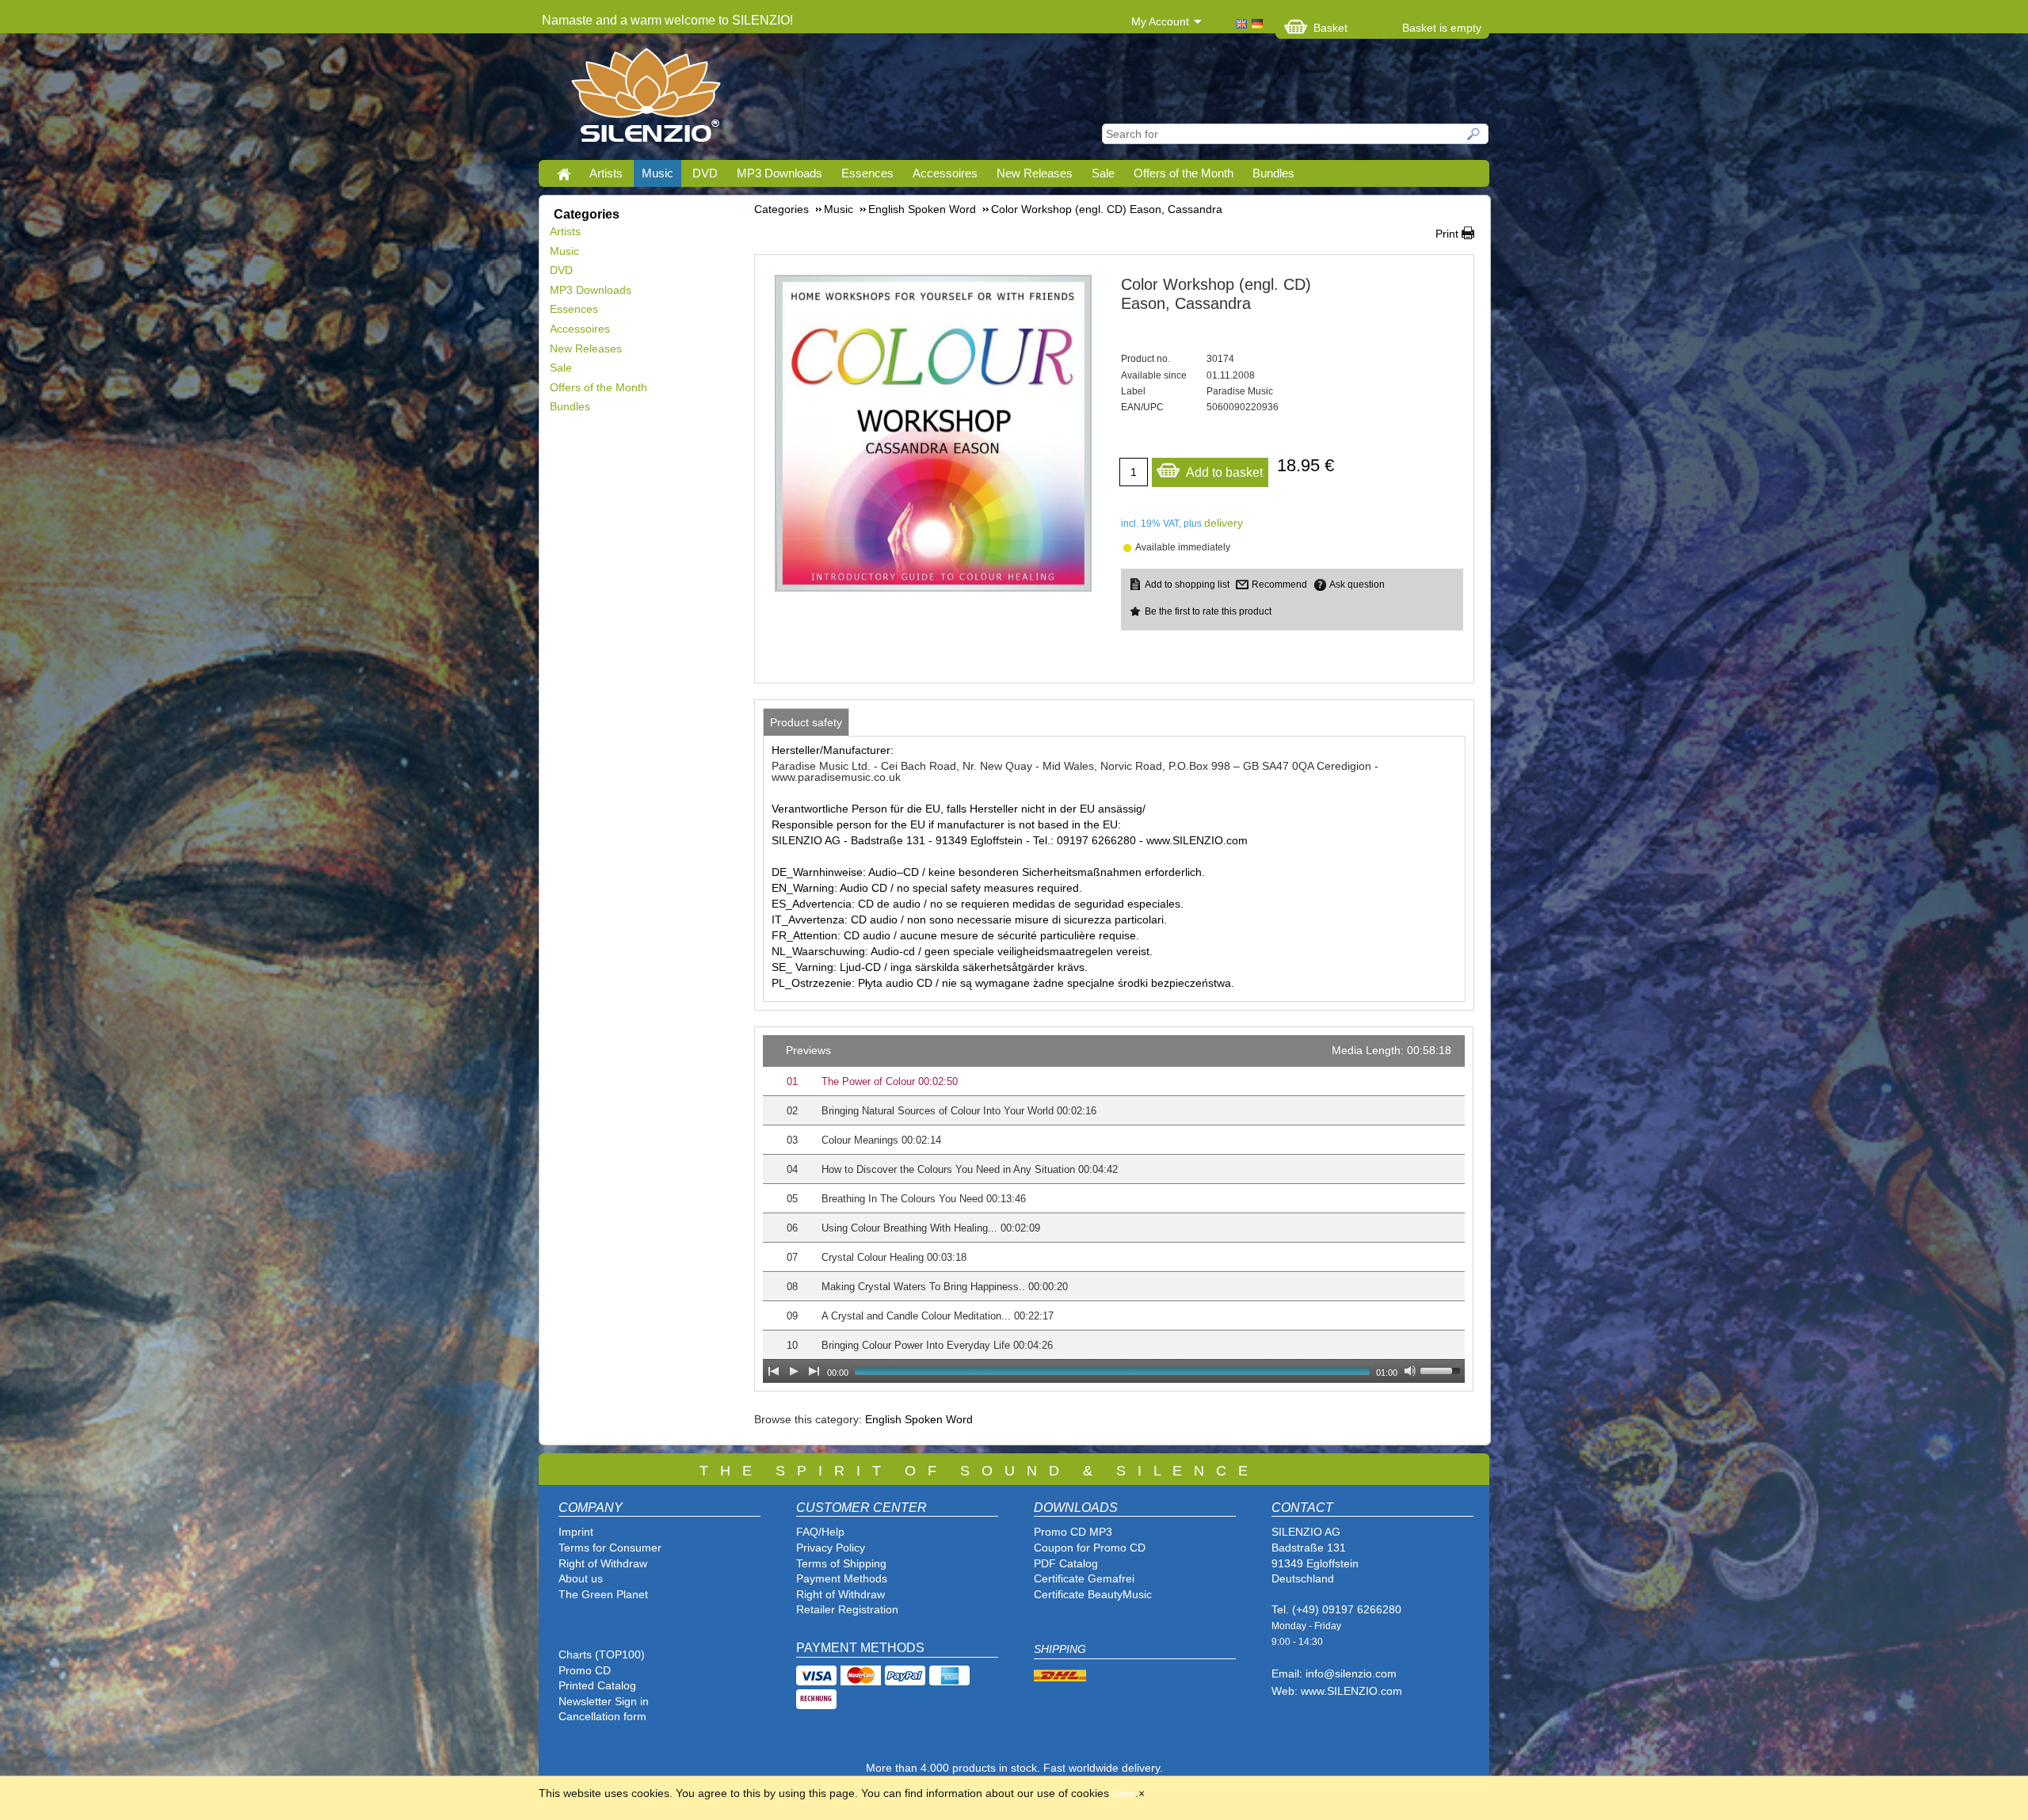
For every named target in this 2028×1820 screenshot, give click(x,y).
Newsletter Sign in (604, 1701)
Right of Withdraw (603, 1563)
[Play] (794, 1371)
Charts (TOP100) (602, 1654)
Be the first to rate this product (1208, 611)
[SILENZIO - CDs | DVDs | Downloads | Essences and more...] (646, 100)
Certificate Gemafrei (1084, 1578)
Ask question (1357, 584)
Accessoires (945, 173)
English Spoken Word (919, 1419)
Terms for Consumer (610, 1548)
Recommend (1279, 584)
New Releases (1035, 173)
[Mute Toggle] (1410, 1371)
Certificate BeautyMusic (1093, 1594)
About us (581, 1578)
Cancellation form (604, 1716)
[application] (1114, 1209)
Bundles (1273, 173)
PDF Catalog (1066, 1563)
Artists (606, 173)
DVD (705, 173)
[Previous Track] (773, 1371)
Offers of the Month (1184, 173)
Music (658, 173)
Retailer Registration (847, 1609)
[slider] (1443, 1369)
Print (1447, 234)
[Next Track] (814, 1371)
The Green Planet (603, 1594)
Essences (867, 173)
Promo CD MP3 (1073, 1532)
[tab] (806, 722)
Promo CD (585, 1670)
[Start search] (1474, 134)
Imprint (576, 1532)
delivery (1224, 523)
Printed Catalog (597, 1685)
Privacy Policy (831, 1548)
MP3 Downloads (780, 173)
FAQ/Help (820, 1532)
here (1124, 1793)
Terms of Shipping (841, 1563)
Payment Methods (842, 1578)
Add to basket (1224, 472)
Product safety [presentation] (806, 722)
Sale (1103, 173)
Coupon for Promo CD (1090, 1548)
